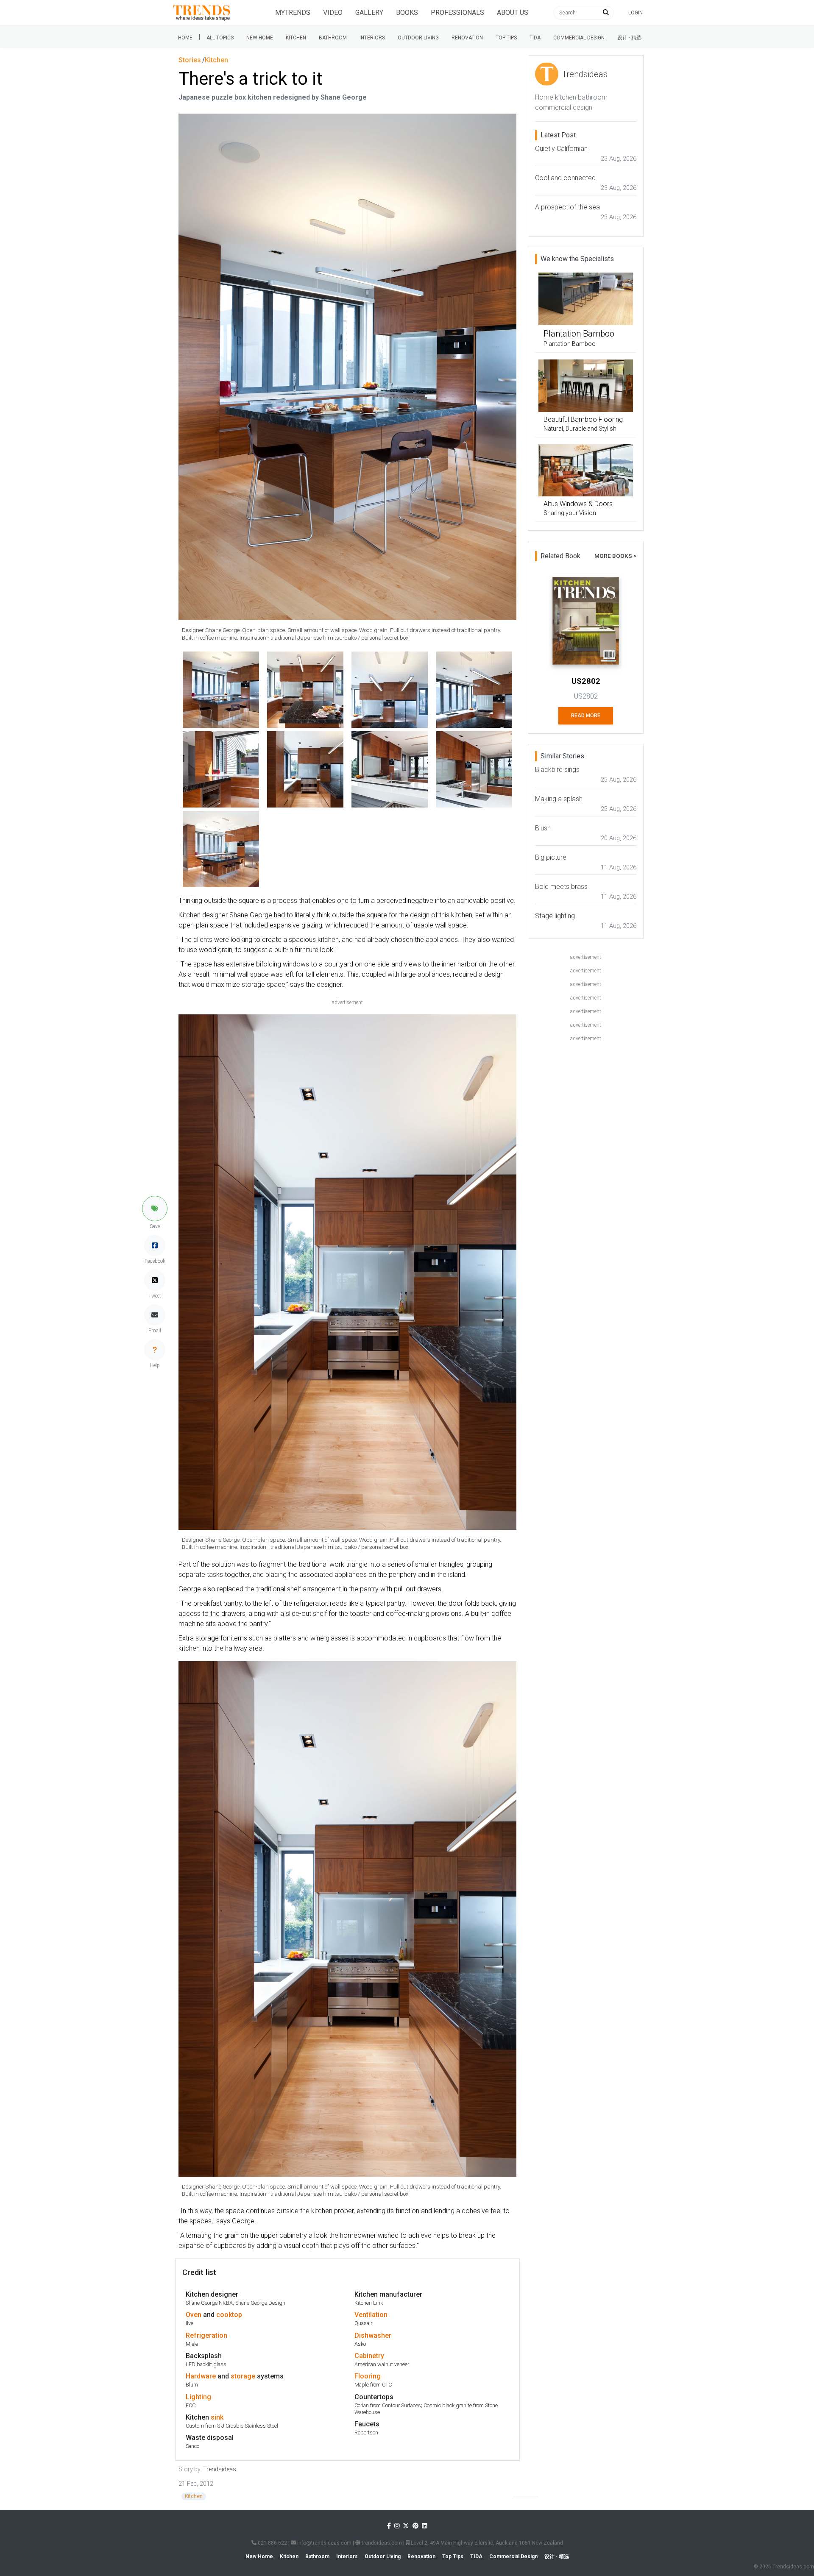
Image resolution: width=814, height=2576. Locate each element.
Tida (535, 38)
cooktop (229, 2315)
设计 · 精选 (629, 38)
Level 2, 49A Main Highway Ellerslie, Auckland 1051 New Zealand (486, 2543)
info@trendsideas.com (324, 2543)
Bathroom (333, 38)
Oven (194, 2315)
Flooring (368, 2376)
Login (636, 13)
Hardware (201, 2376)
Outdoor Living (418, 38)
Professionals (457, 13)
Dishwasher (373, 2335)
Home (185, 38)
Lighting (198, 2397)
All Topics (220, 38)
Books (407, 13)
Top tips (506, 38)
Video (333, 13)
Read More (586, 716)
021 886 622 (272, 2543)
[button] (155, 1209)
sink (217, 2417)
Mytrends (293, 13)
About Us (513, 13)
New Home (260, 38)
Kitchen (296, 38)
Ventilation (371, 2315)
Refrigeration (206, 2335)
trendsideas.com (381, 2543)
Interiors (372, 38)
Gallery (369, 13)
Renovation (467, 38)
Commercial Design (579, 38)
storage (243, 2376)
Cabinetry (369, 2356)
